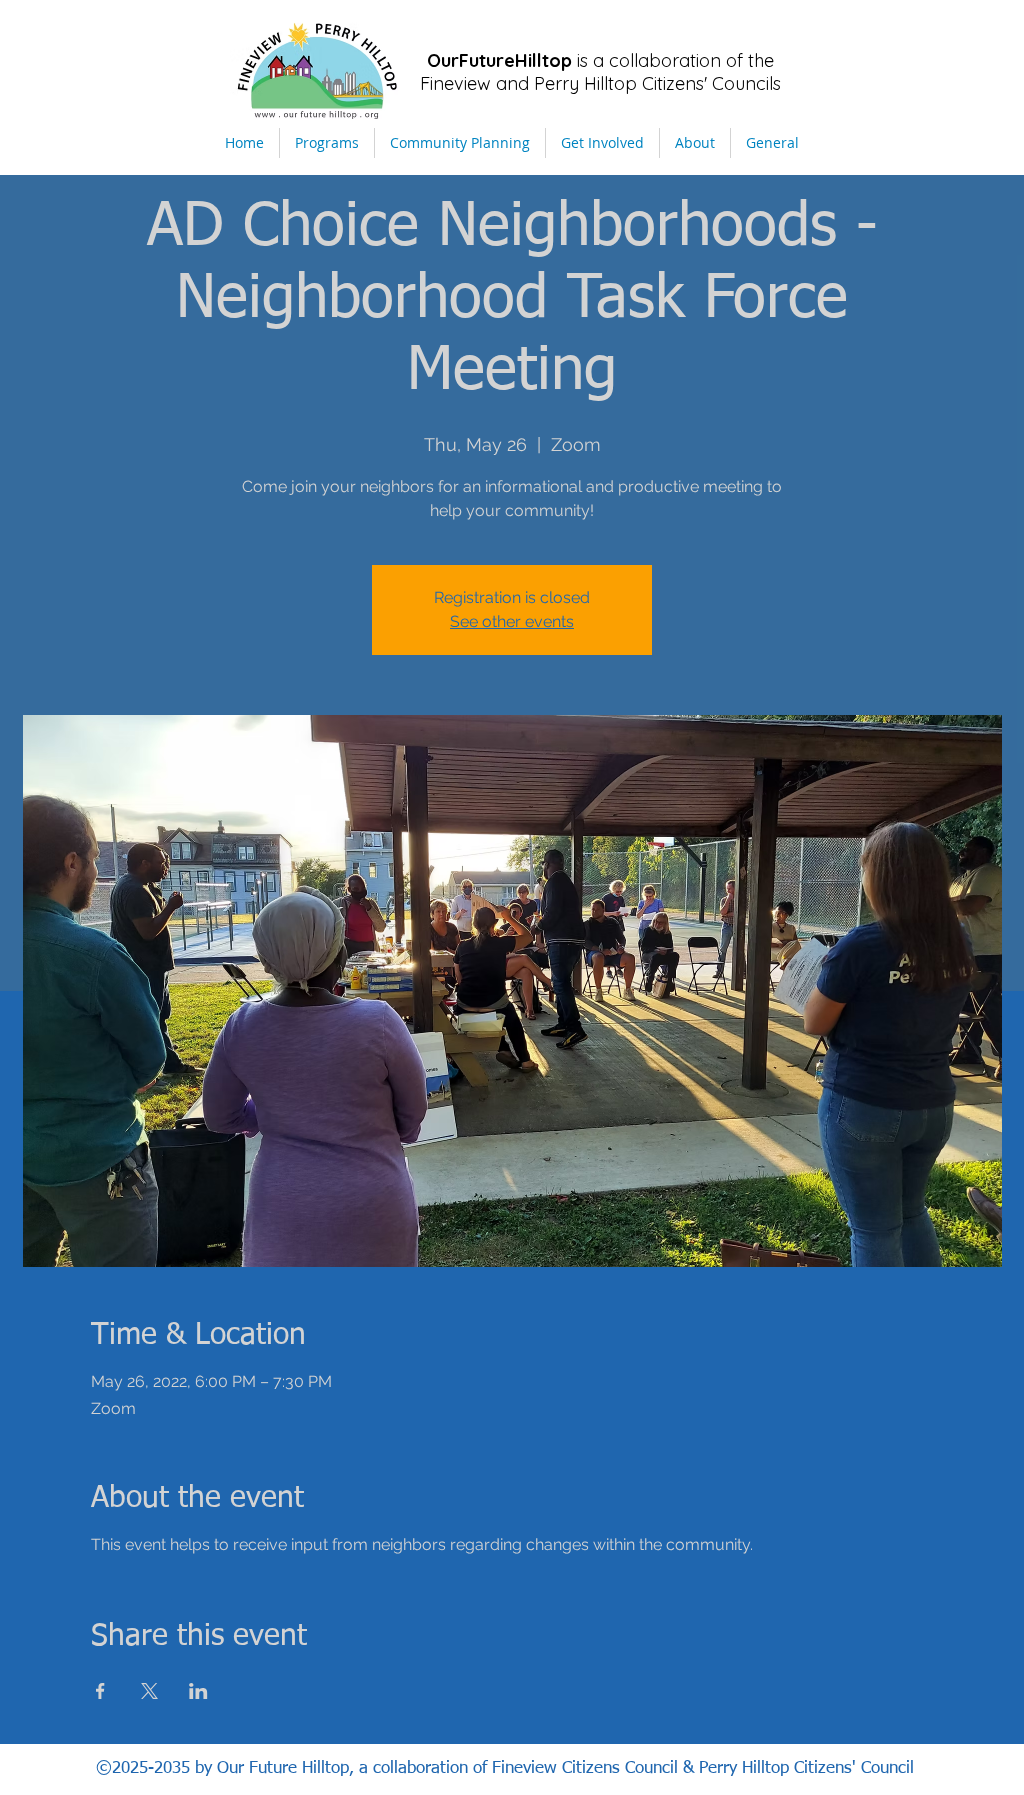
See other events (512, 621)
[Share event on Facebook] (100, 1691)
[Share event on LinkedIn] (198, 1691)
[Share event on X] (149, 1691)
